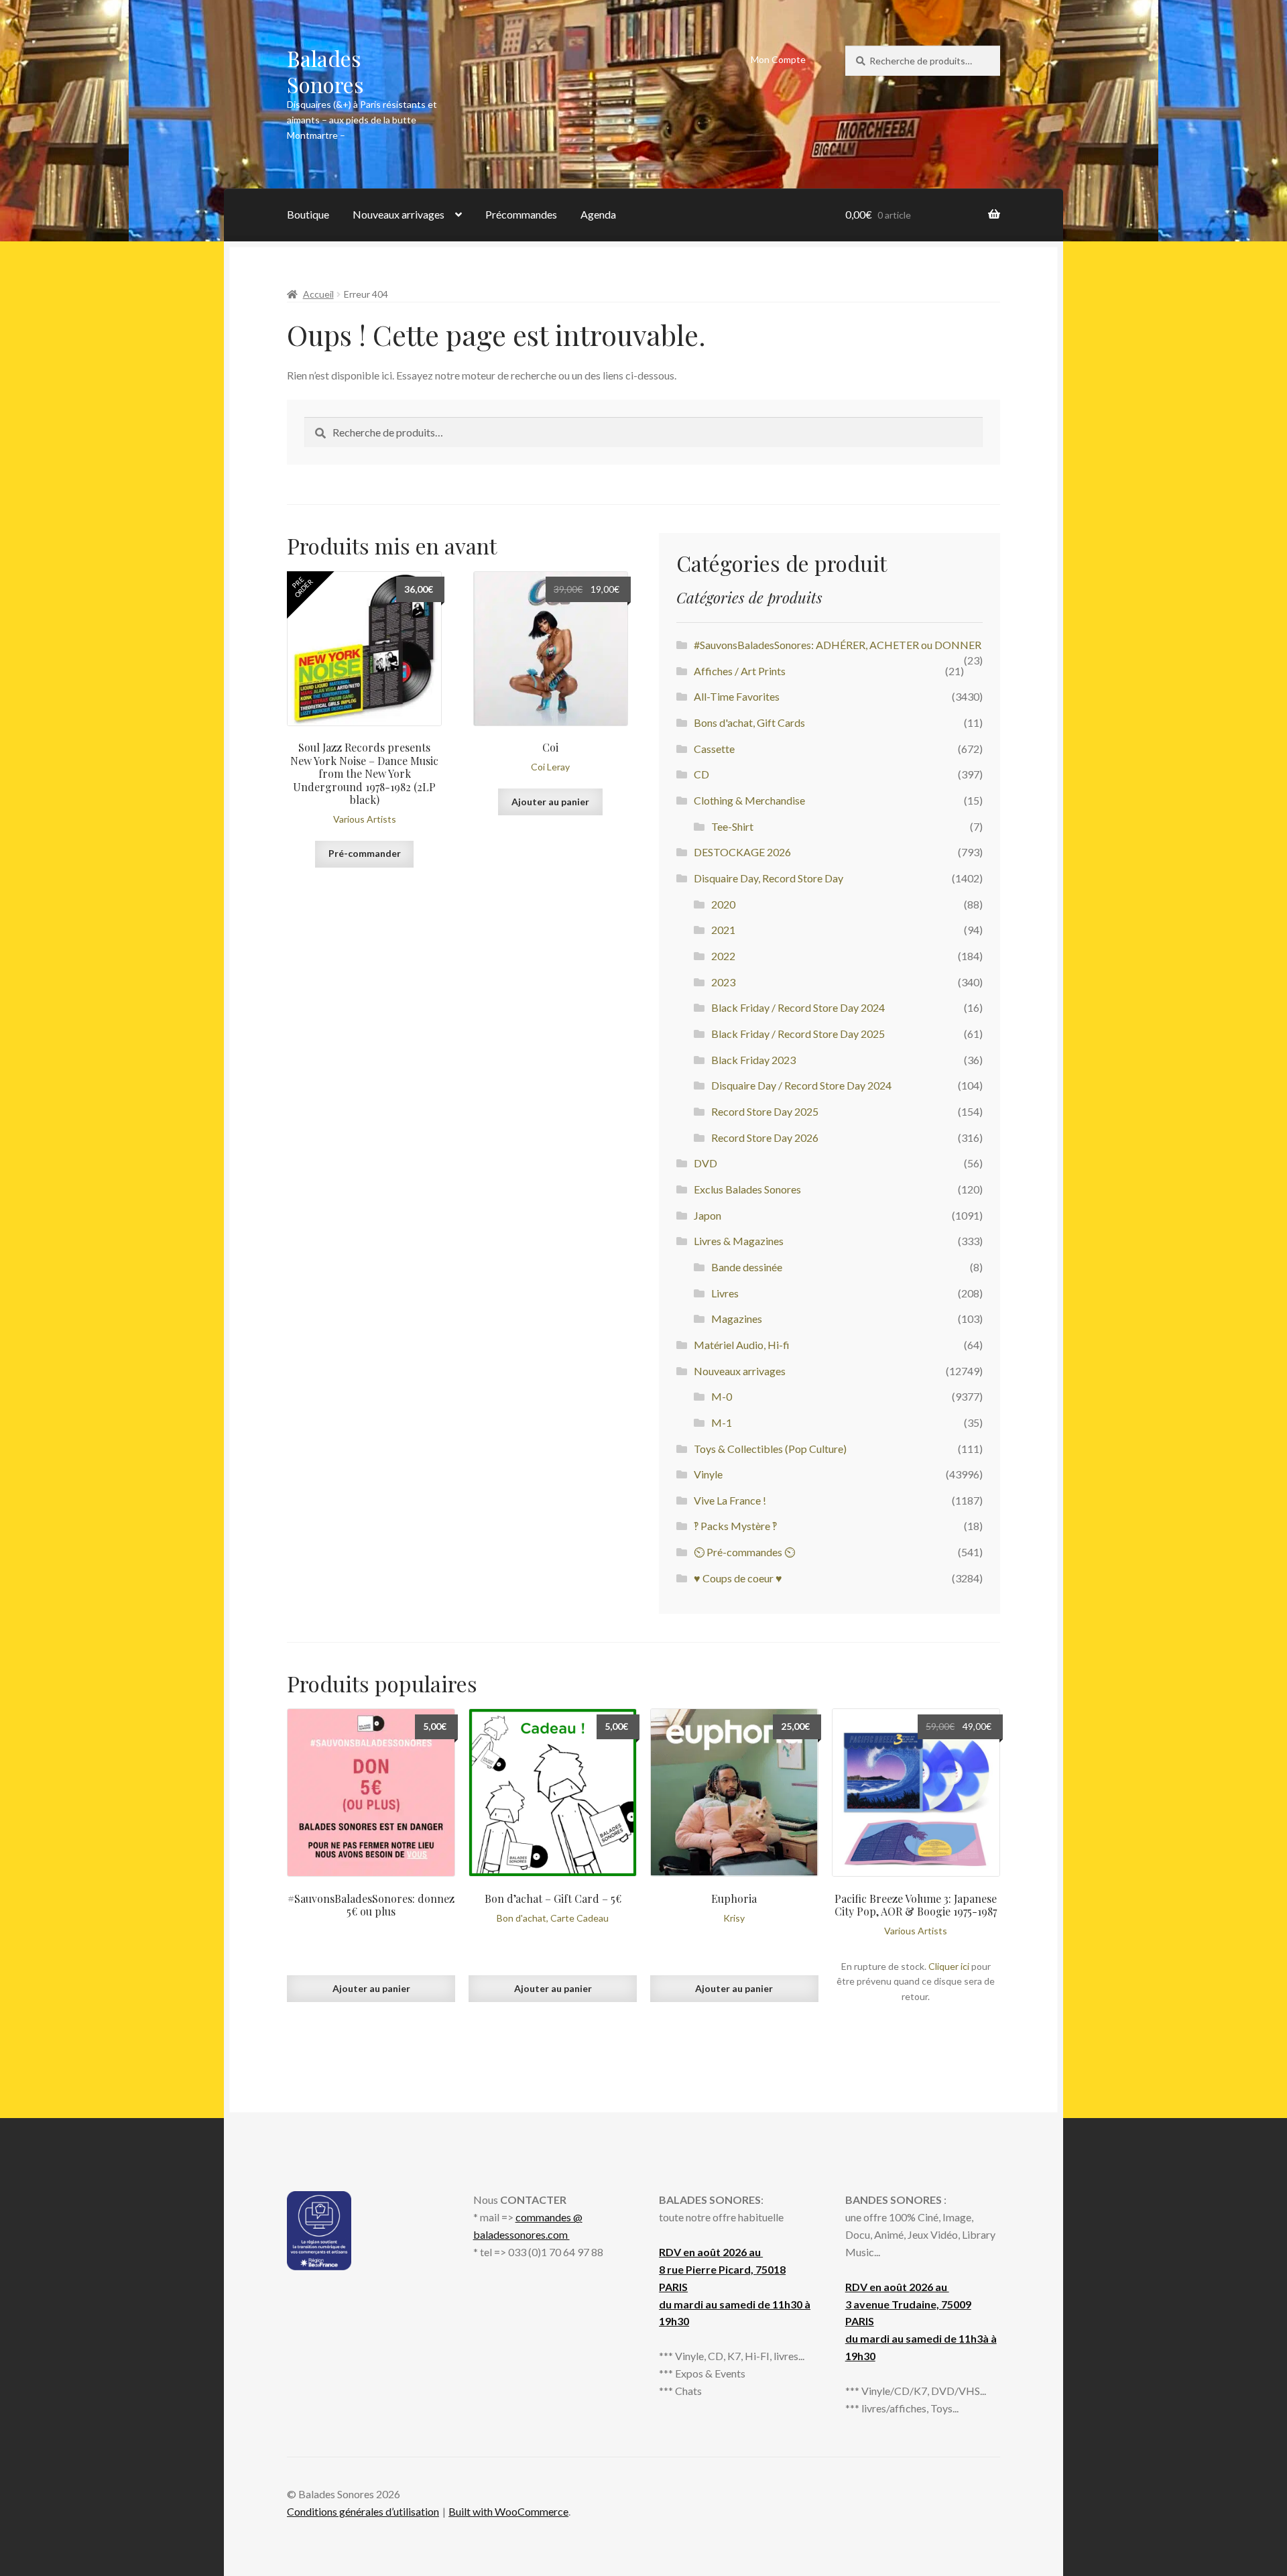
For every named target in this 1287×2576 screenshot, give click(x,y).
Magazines (737, 1319)
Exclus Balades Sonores (747, 1189)
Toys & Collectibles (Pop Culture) (770, 1449)
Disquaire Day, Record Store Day (769, 878)
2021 (723, 930)
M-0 (722, 1396)
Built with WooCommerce (508, 2511)
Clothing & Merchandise (749, 800)
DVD (706, 1163)
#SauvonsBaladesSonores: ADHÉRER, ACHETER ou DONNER (838, 645)
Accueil (318, 294)
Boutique (308, 214)
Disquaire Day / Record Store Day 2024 (801, 1085)
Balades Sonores (325, 71)
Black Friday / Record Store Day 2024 (798, 1007)
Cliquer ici (949, 1966)
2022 (723, 956)
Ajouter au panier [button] (550, 802)
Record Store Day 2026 (765, 1137)
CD (701, 774)
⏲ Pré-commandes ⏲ (744, 1552)
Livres (725, 1293)
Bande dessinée (747, 1267)
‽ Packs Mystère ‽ (735, 1526)
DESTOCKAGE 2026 (742, 852)
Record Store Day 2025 (765, 1111)
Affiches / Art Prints (740, 671)
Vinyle (708, 1474)
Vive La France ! (730, 1500)
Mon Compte (778, 59)
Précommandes (521, 214)
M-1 (722, 1422)
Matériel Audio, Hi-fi (742, 1345)
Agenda (598, 214)
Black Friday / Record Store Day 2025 (798, 1034)
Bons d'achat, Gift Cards (749, 722)
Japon (708, 1215)
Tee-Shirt (732, 826)
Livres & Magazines (739, 1241)
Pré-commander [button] (365, 853)
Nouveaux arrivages (399, 214)
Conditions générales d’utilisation (363, 2511)
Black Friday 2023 (753, 1060)
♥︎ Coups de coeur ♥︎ (738, 1578)
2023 (723, 982)
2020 (723, 904)
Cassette (714, 749)
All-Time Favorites (737, 696)
